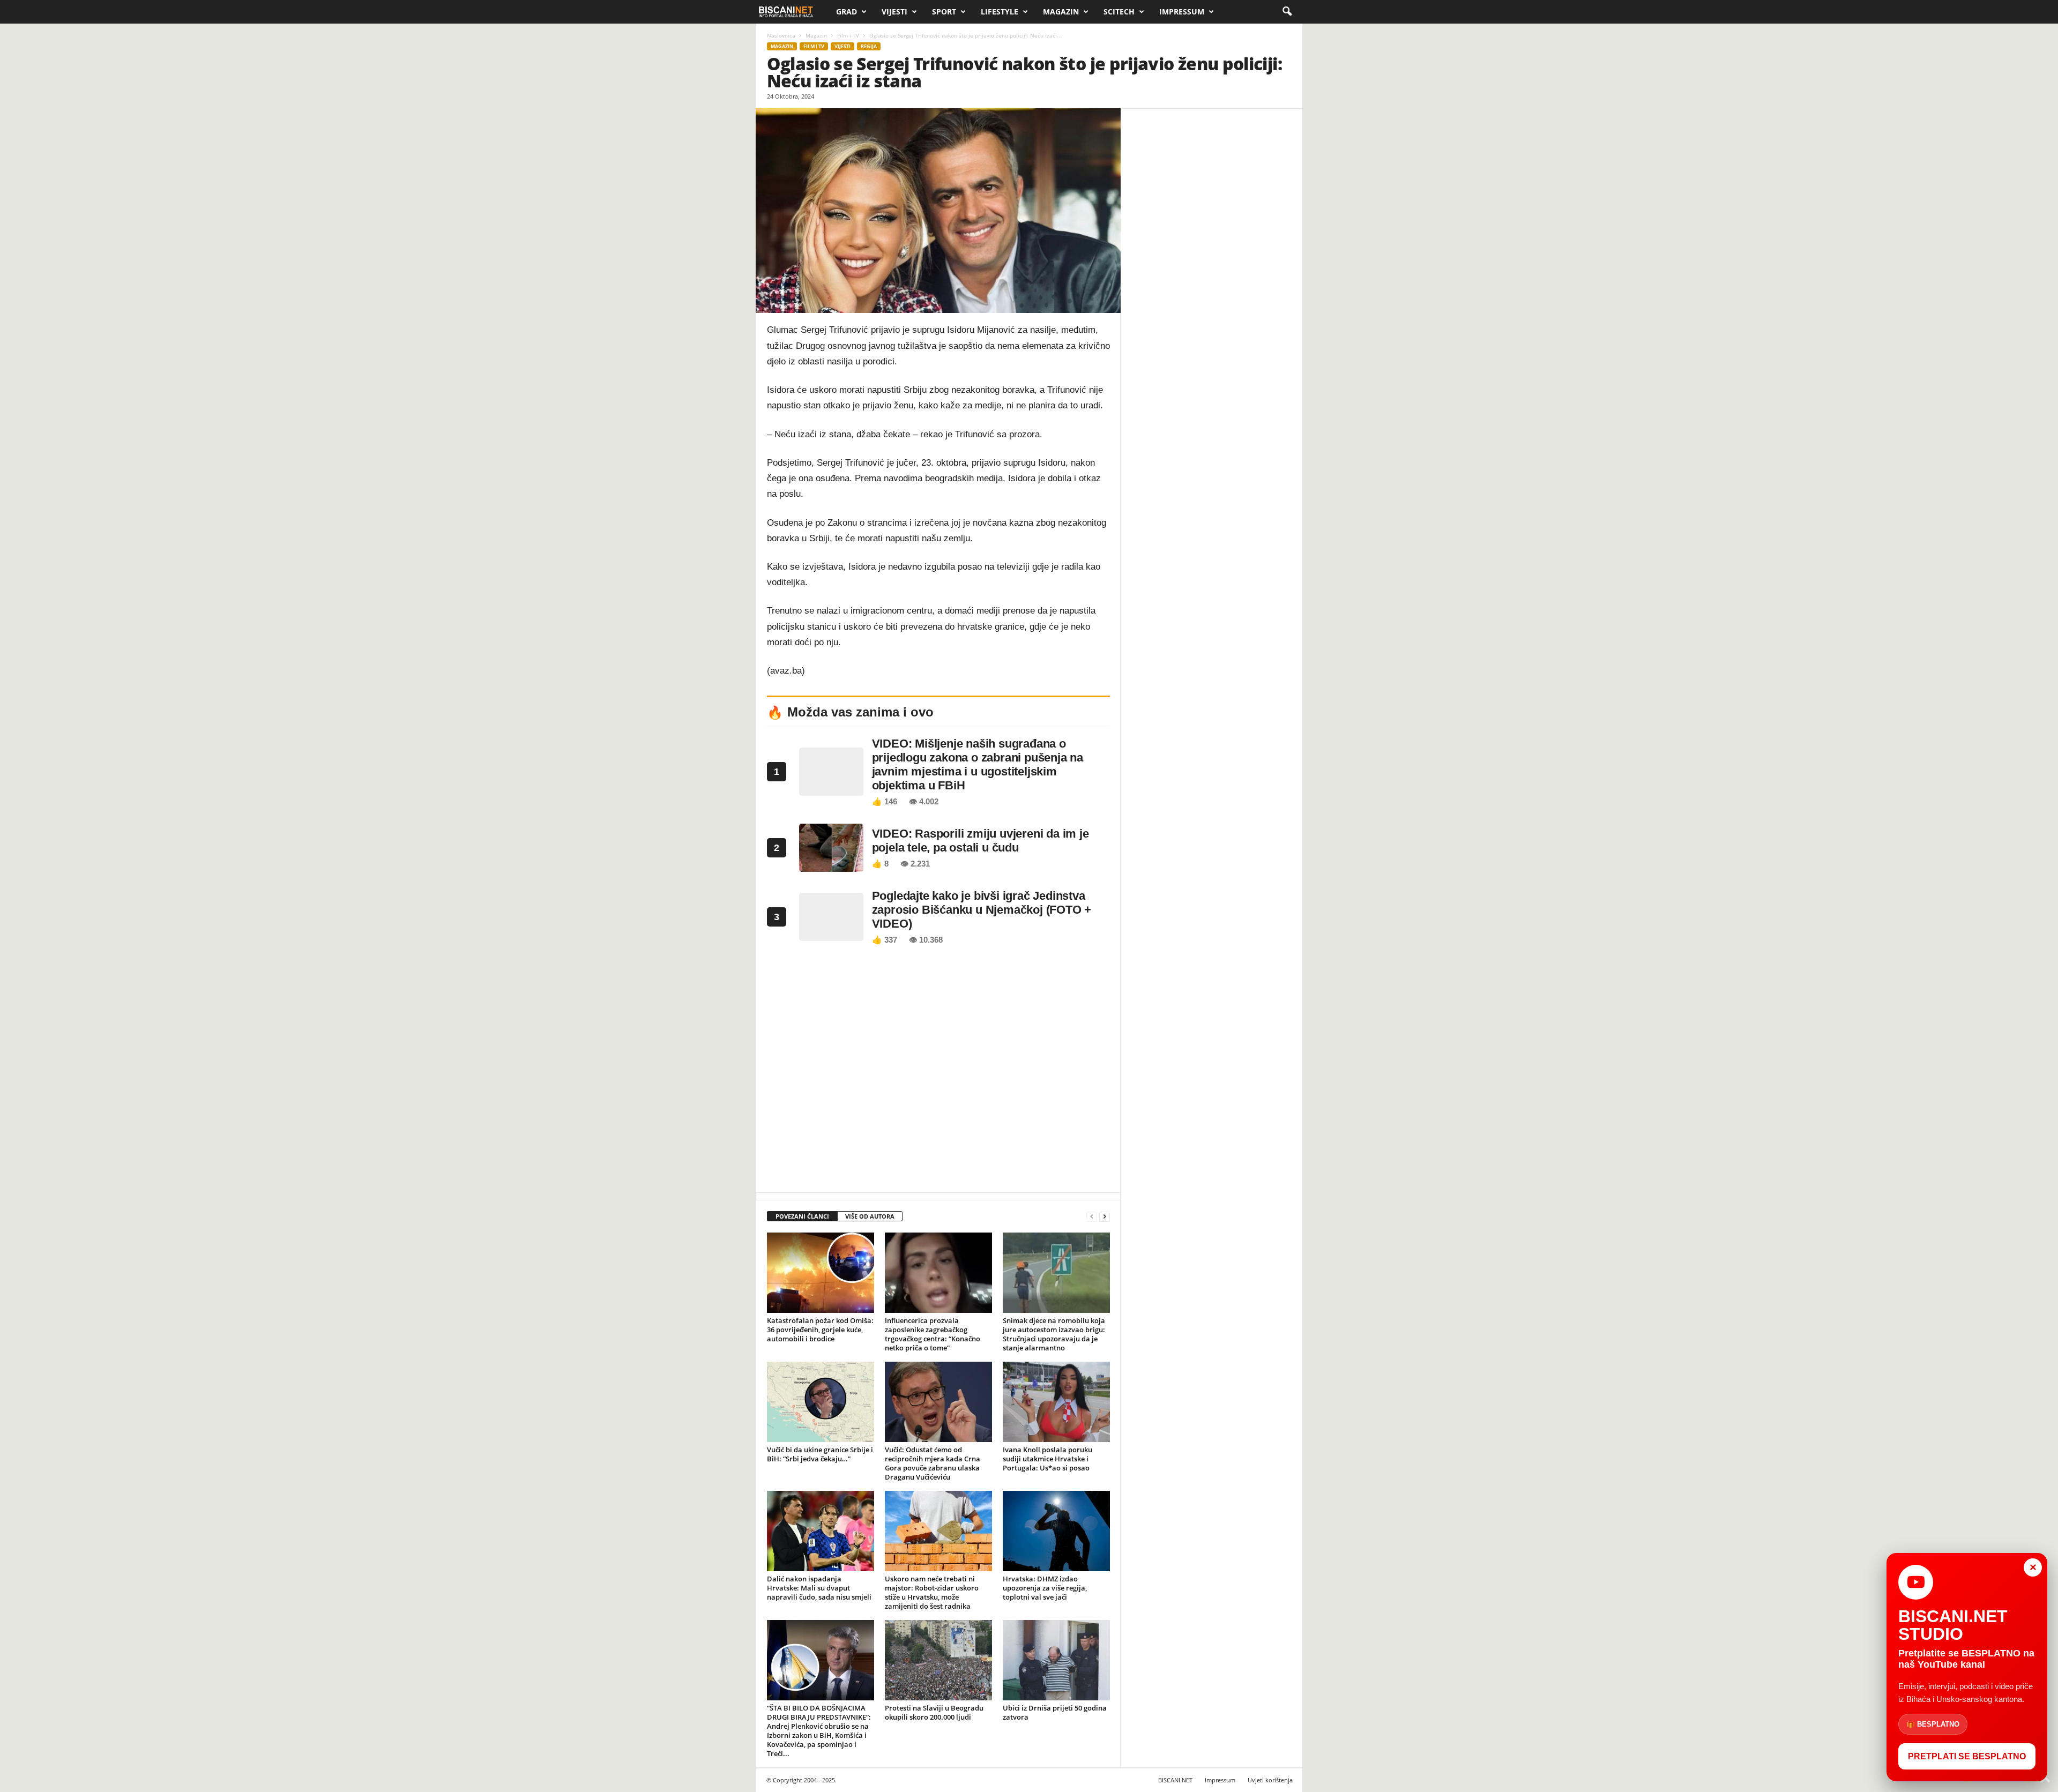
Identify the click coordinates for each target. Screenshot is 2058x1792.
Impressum (1182, 12)
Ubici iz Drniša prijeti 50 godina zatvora (1055, 1712)
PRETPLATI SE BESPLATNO (1967, 1756)
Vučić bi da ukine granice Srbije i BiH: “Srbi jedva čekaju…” (820, 1454)
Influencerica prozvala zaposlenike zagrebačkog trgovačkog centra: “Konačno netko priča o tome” (933, 1334)
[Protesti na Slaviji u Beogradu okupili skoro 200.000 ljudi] (938, 1660)
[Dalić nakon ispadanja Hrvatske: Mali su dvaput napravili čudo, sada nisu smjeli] (821, 1531)
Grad (847, 12)
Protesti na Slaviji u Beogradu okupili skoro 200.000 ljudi (934, 1712)
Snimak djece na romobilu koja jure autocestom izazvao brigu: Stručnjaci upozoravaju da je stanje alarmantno (1054, 1334)
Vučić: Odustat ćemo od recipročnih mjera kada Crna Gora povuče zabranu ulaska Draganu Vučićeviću (933, 1463)
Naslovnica (781, 35)
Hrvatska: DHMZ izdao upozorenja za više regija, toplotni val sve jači (1045, 1588)
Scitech (1119, 12)
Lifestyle (1000, 12)
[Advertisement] (938, 1072)
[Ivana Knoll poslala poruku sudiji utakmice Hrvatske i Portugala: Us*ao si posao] (1056, 1402)
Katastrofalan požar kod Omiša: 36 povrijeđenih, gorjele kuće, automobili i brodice (820, 1330)
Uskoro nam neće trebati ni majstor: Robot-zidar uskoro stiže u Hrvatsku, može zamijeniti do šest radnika (932, 1592)
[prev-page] (1092, 1217)
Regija (869, 46)
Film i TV (848, 35)
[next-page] (1105, 1217)
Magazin (1061, 12)
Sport (944, 12)
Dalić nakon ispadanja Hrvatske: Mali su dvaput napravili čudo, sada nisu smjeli (819, 1588)
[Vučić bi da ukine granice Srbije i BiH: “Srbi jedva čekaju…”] (821, 1402)
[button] (1287, 12)
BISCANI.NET (1175, 1780)
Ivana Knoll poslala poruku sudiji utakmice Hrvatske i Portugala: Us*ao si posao (1047, 1459)
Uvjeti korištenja (1270, 1780)
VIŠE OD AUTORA (870, 1216)
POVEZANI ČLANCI (802, 1216)
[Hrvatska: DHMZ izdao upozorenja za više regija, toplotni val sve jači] (1056, 1531)
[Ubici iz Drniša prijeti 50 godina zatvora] (1056, 1660)
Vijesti (894, 12)
